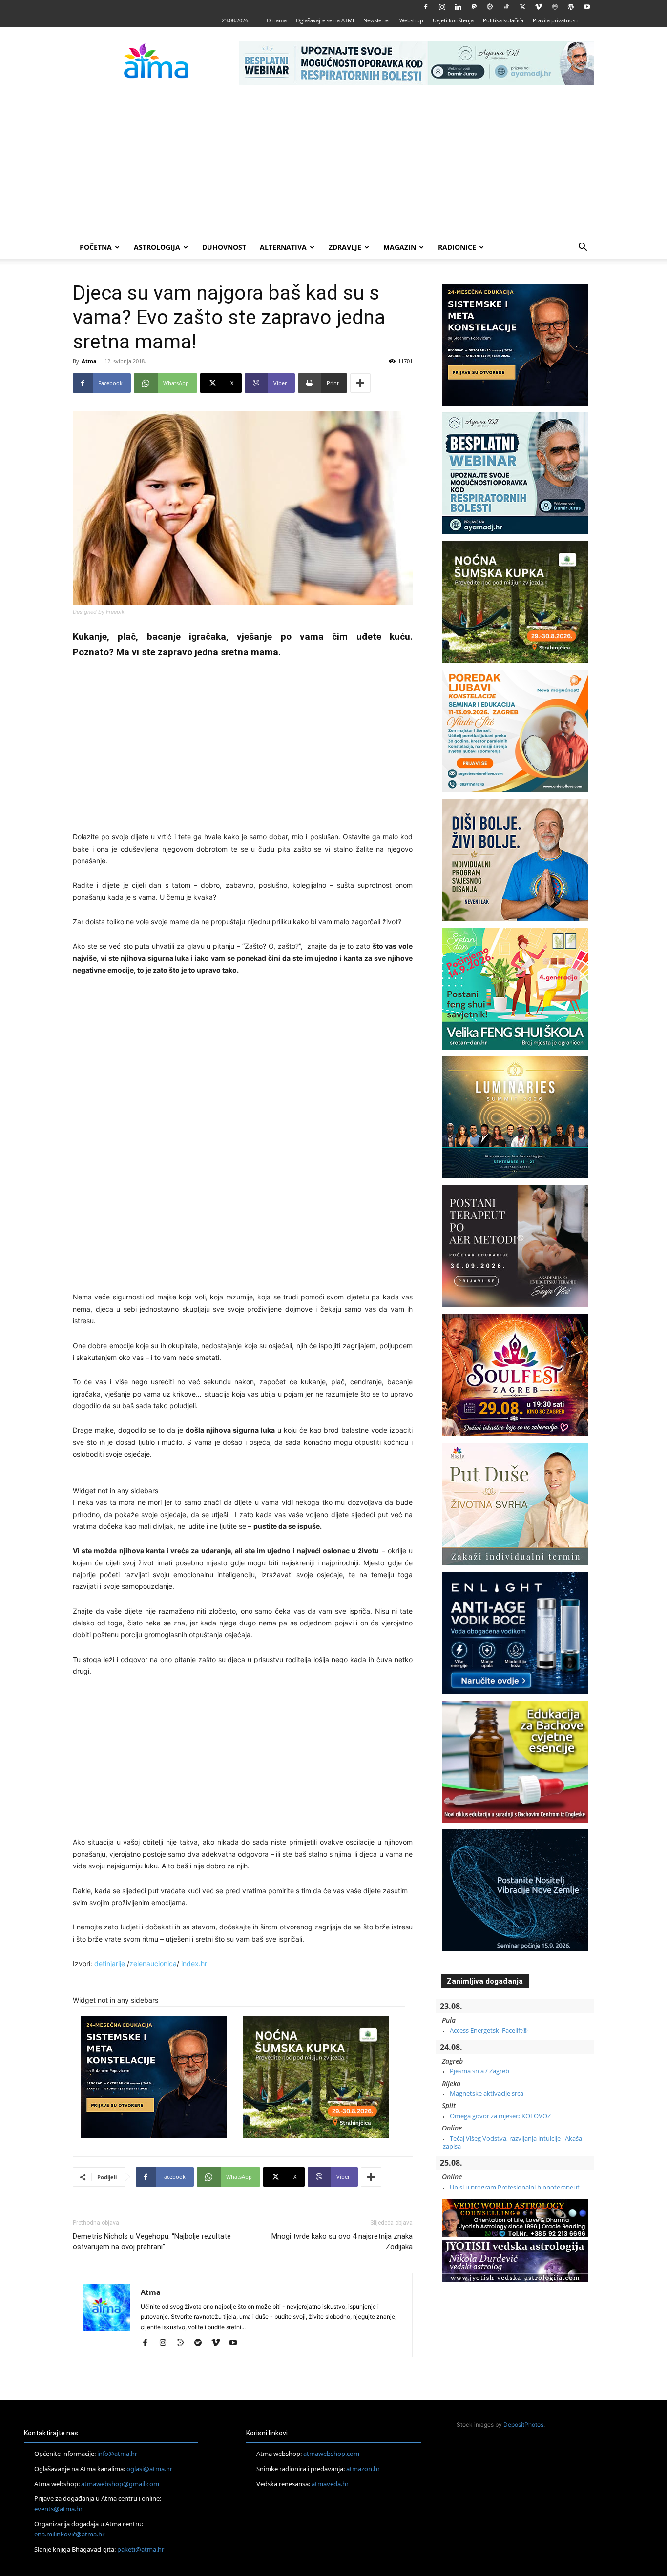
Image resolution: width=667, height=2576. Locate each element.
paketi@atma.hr (141, 2549)
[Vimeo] (539, 7)
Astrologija (157, 247)
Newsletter (377, 20)
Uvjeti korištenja (453, 20)
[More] (360, 383)
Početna (96, 247)
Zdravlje (345, 247)
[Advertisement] (333, 162)
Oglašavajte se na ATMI (325, 20)
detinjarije (110, 1963)
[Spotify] (201, 2343)
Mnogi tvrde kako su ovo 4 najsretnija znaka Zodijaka (342, 2241)
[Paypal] (474, 7)
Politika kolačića (503, 20)
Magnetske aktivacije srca (487, 2093)
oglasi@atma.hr (149, 2469)
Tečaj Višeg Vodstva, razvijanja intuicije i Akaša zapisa (512, 2142)
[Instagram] (442, 7)
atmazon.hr (363, 2469)
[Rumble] (490, 7)
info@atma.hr (117, 2454)
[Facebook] (426, 7)
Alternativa (283, 247)
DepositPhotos (523, 2424)
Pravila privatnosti (556, 20)
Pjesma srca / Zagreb (479, 2071)
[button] (583, 248)
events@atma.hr (58, 2509)
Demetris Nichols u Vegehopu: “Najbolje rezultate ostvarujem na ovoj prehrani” (152, 2241)
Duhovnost (224, 247)
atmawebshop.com (331, 2454)
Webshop (411, 20)
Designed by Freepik (99, 612)
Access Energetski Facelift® (489, 2030)
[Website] (555, 7)
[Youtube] (587, 7)
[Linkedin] (458, 7)
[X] (522, 7)
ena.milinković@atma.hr (69, 2534)
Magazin (400, 247)
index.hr (195, 1963)
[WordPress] (571, 7)
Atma (89, 361)
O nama (277, 20)
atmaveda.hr (330, 2484)
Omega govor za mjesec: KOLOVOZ (500, 2116)
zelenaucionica (153, 1963)
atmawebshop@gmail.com (120, 2484)
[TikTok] (506, 7)
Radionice (457, 247)
